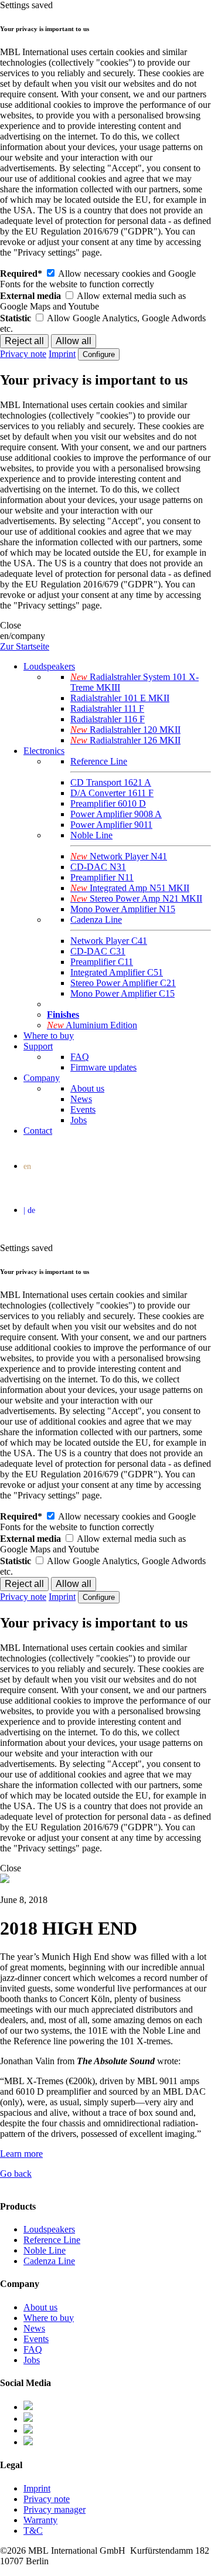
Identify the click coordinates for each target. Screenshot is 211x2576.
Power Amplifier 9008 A (116, 814)
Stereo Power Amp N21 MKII (136, 898)
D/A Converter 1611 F (112, 793)
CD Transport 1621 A (111, 782)
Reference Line (99, 761)
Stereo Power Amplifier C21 (123, 983)
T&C (33, 2531)
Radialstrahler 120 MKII (125, 730)
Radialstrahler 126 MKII (125, 740)
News (81, 1099)
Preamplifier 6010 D (108, 803)
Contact (38, 1131)
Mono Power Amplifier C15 (122, 993)
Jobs (79, 1120)
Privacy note (23, 354)
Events (83, 1109)
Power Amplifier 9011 (111, 825)
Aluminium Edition (92, 1025)
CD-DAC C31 (98, 951)
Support (38, 1046)
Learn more (21, 2154)
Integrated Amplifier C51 (117, 972)
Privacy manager (55, 2509)
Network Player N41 (119, 856)
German (108, 1212)
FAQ (80, 1057)
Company (42, 1078)
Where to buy (49, 1036)
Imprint (62, 354)
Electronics (44, 751)
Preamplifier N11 (102, 877)
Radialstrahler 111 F (107, 708)
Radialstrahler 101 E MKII (120, 698)
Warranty (40, 2520)
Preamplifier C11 (102, 962)
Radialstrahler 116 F (108, 719)
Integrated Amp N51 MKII (130, 888)
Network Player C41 (109, 941)
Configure (99, 354)
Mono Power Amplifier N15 (123, 909)
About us (87, 1088)
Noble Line (91, 835)
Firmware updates (103, 1067)
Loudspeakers (49, 666)
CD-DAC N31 (98, 867)
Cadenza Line (96, 920)
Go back (16, 2174)
